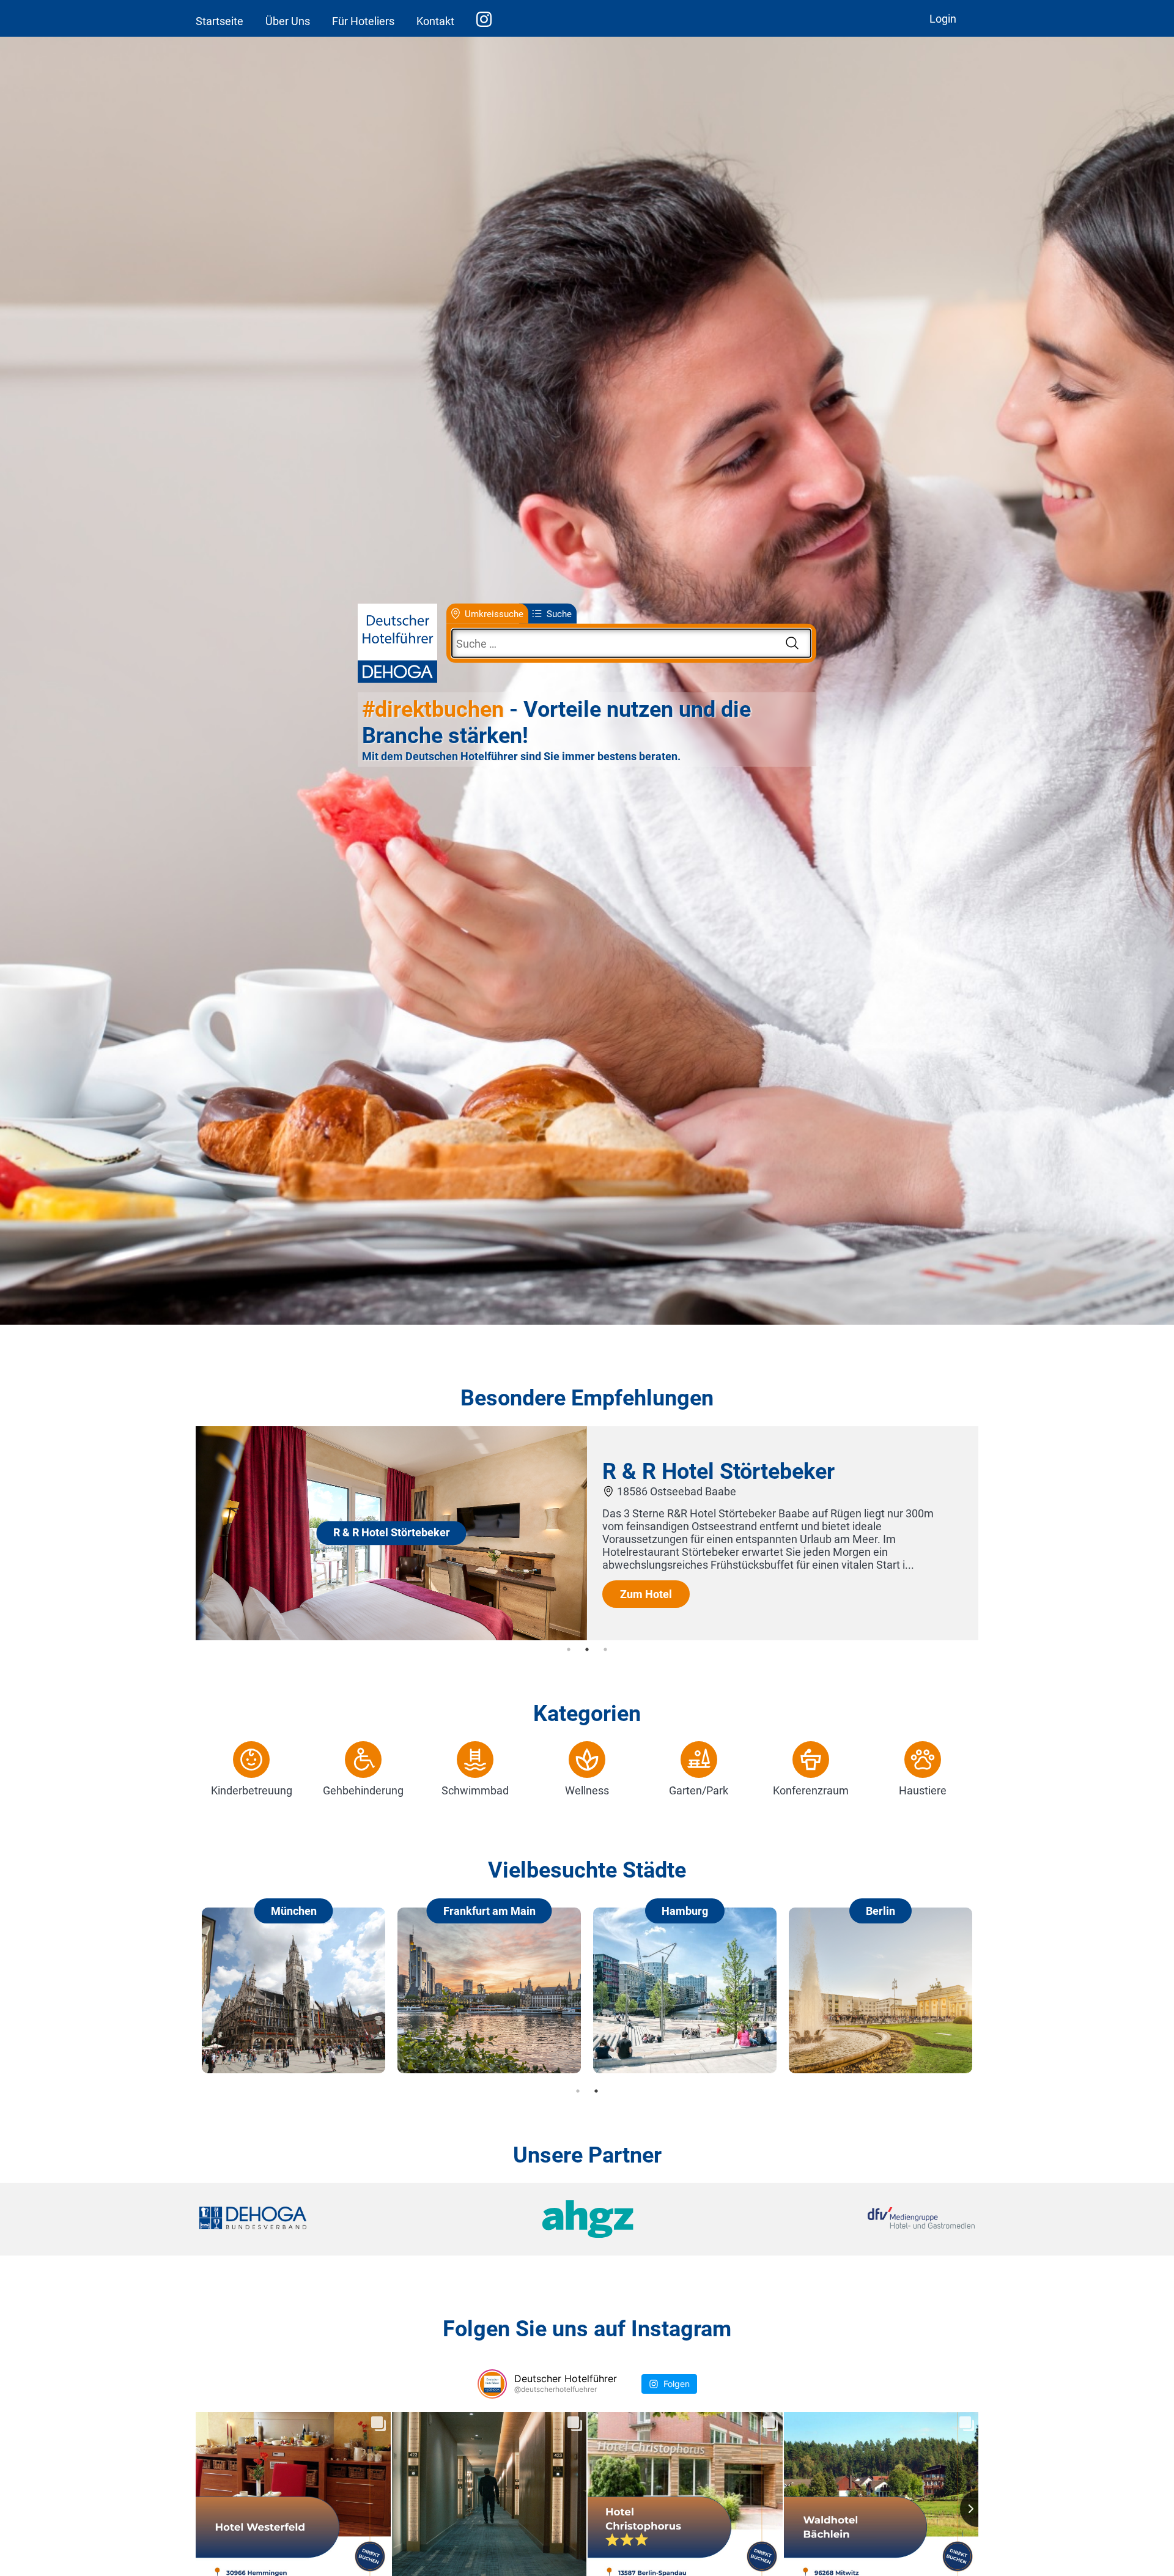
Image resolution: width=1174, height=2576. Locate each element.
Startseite (220, 21)
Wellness (587, 1790)
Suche (559, 613)
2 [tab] (587, 1649)
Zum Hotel (646, 1594)
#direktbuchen (433, 709)
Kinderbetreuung (252, 1790)
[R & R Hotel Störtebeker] (391, 1636)
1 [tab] (569, 1649)
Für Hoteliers (363, 21)
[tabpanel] (587, 1533)
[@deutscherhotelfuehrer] (492, 2384)
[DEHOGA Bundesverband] (328, 2219)
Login (943, 19)
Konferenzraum (811, 1790)
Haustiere (923, 1790)
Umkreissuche (494, 613)
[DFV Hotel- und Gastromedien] (845, 2219)
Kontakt (435, 21)
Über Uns (288, 21)
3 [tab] (605, 1649)
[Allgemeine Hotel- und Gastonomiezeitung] (587, 2219)
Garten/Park (699, 1790)
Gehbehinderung (363, 1790)
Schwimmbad (475, 1790)
